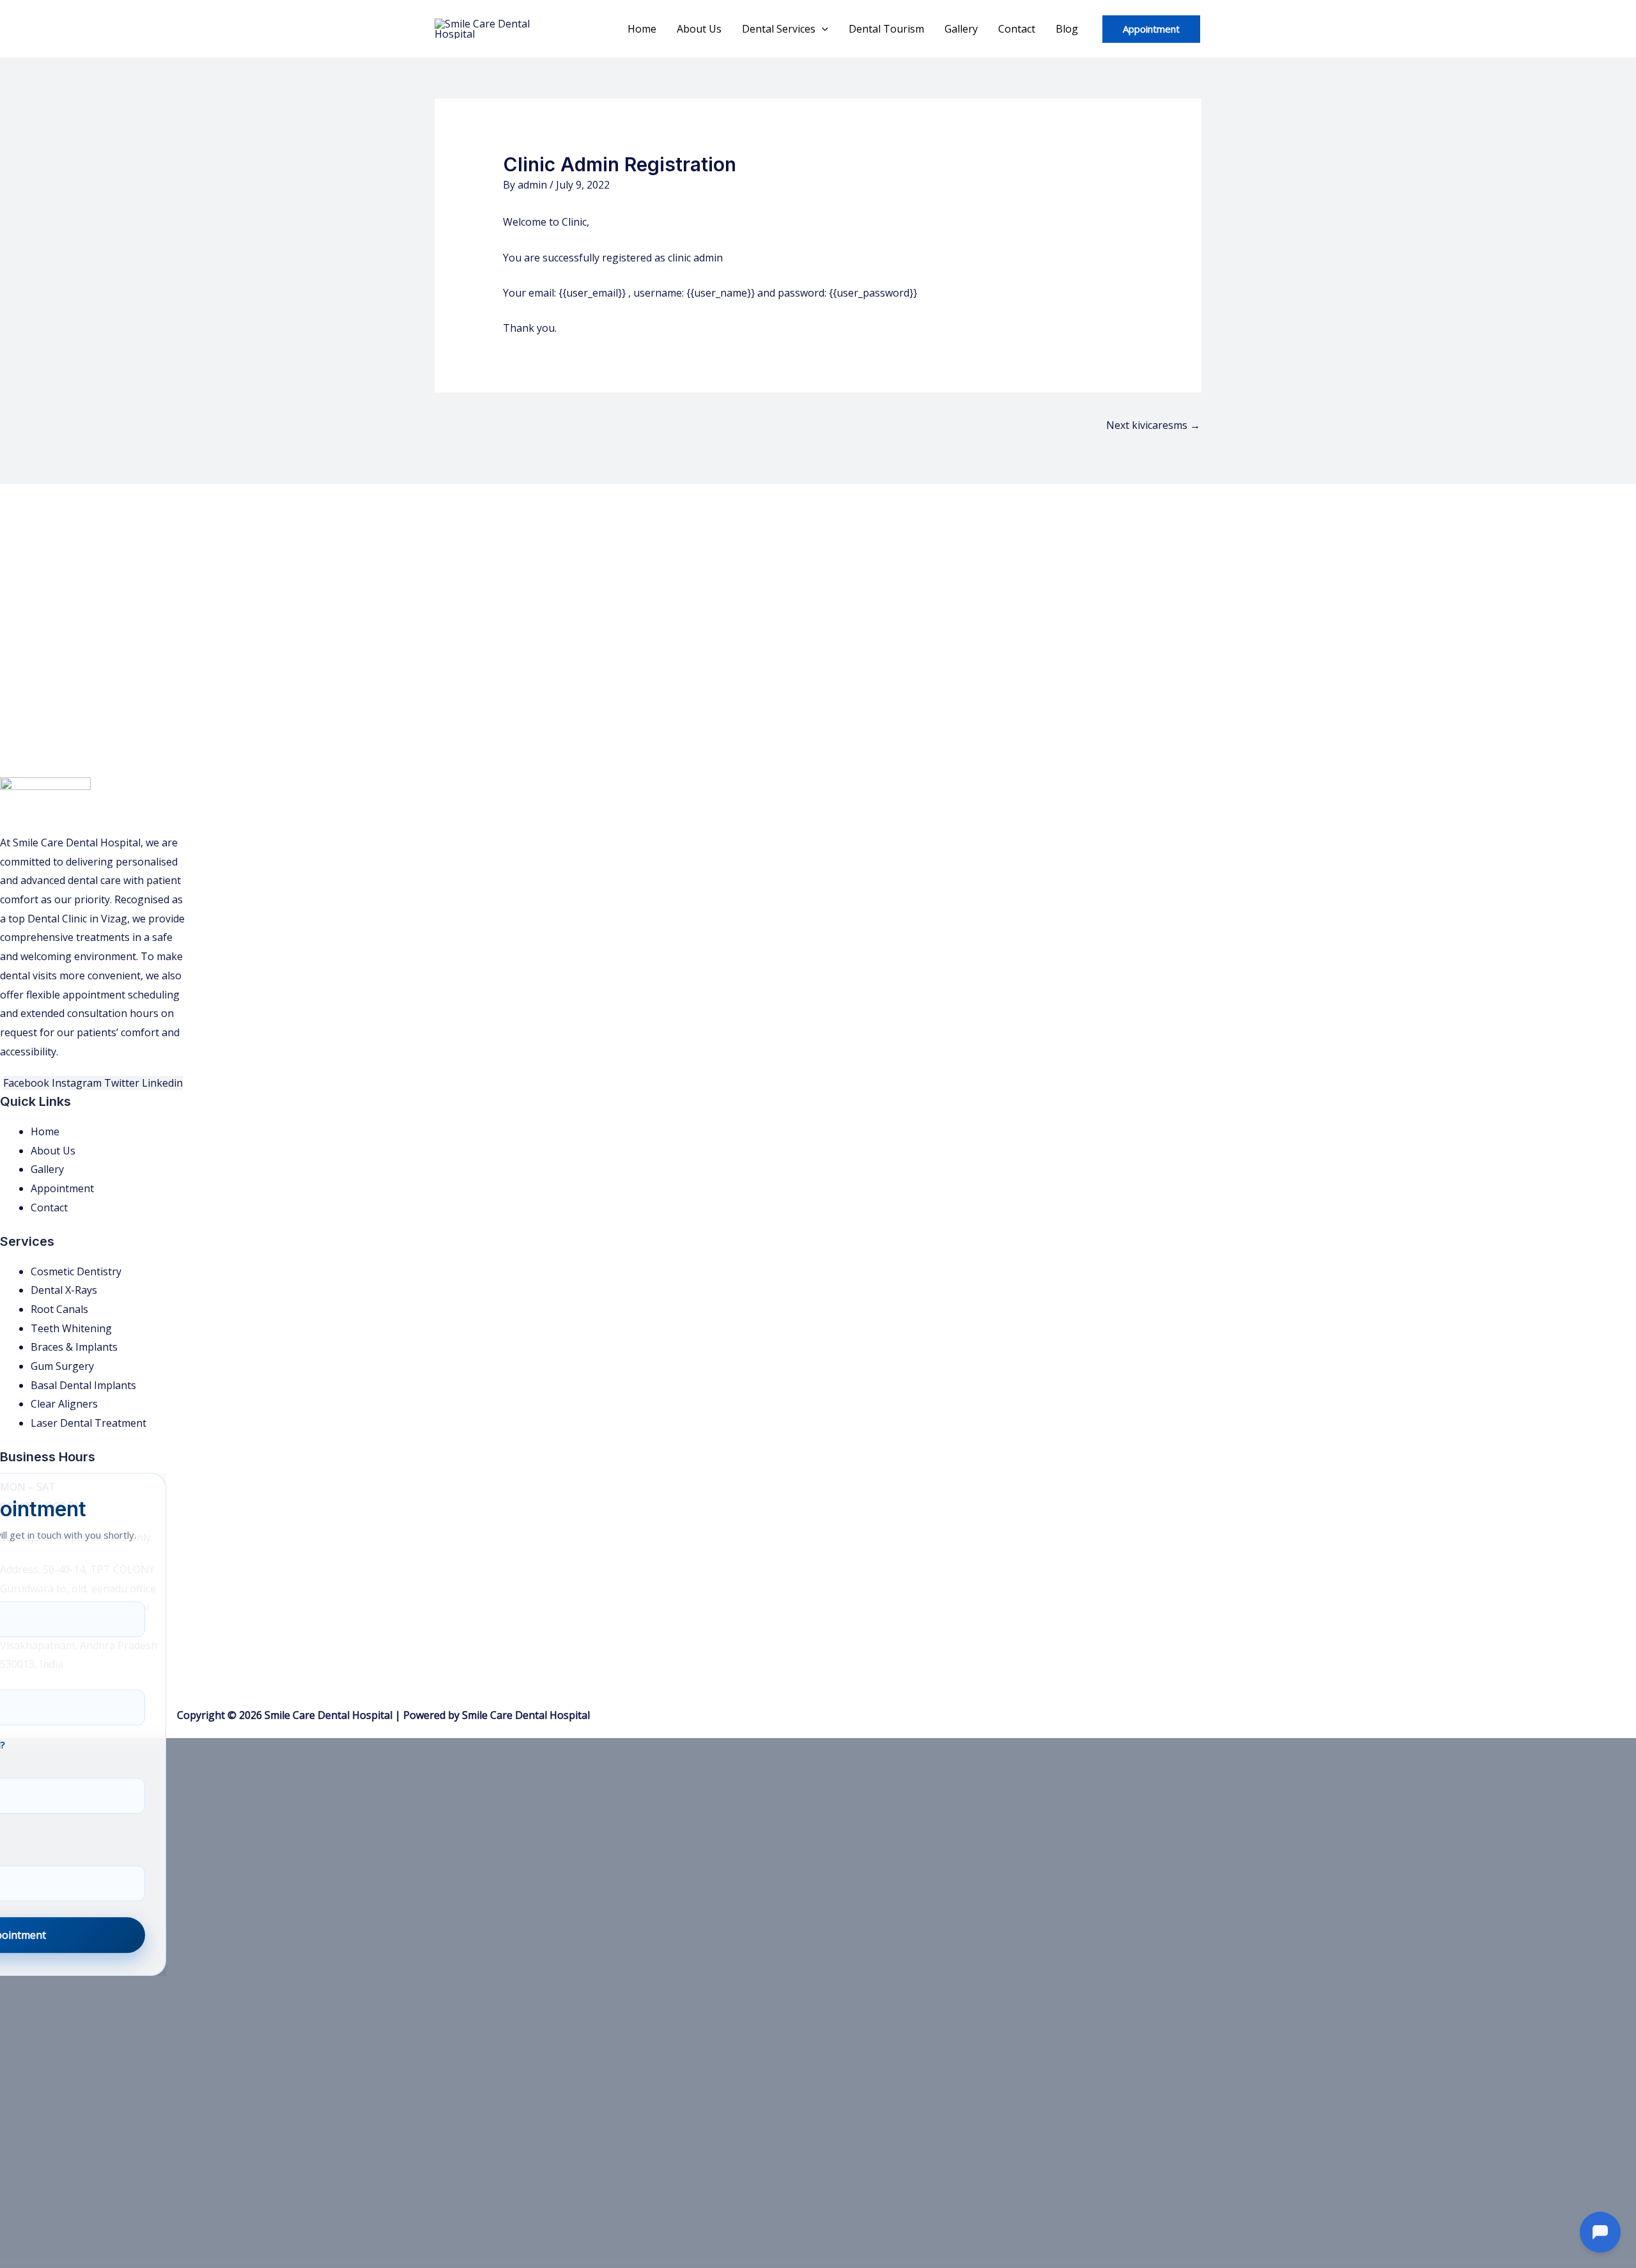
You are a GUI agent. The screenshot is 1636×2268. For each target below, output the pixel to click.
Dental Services (779, 29)
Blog (1067, 29)
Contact (1017, 29)
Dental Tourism (886, 29)
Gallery (961, 29)
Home (642, 29)
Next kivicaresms (1153, 425)
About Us (699, 29)
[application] (822, 29)
